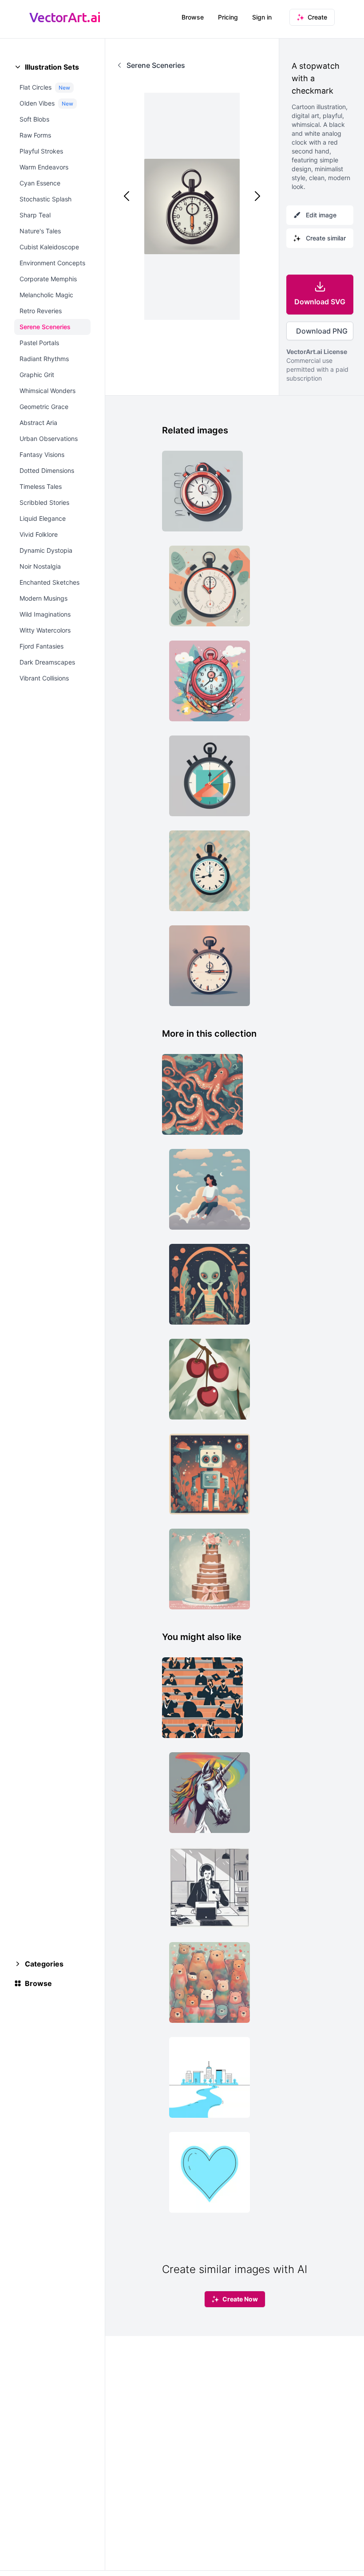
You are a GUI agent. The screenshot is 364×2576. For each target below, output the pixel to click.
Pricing (228, 17)
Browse (193, 17)
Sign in (262, 17)
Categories (44, 1964)
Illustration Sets (52, 67)
